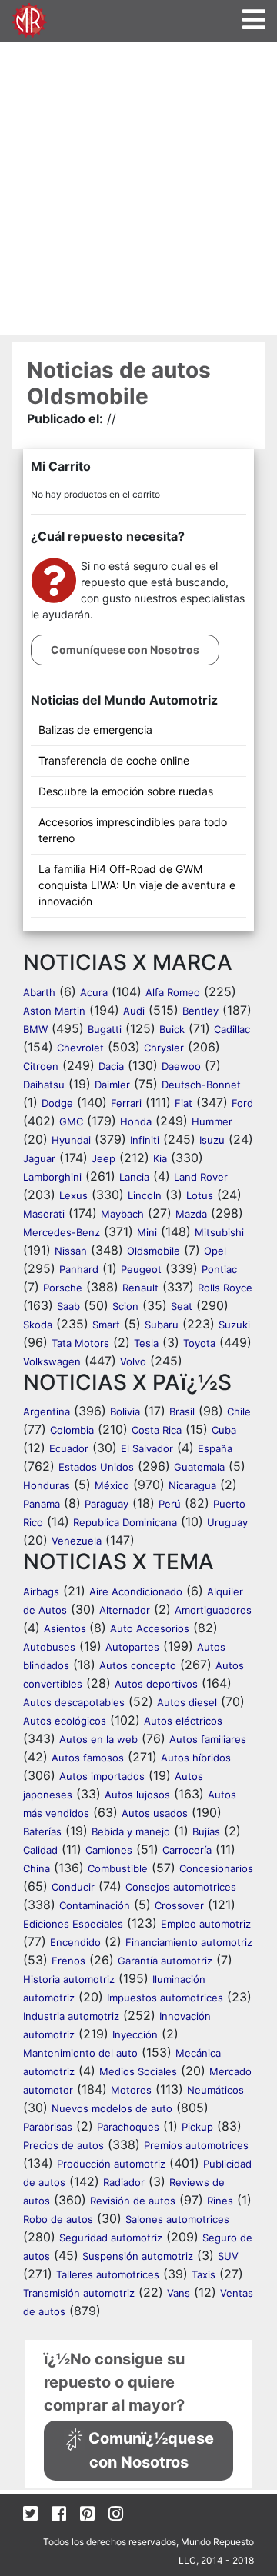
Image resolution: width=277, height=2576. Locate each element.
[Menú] (254, 20)
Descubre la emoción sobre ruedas (126, 791)
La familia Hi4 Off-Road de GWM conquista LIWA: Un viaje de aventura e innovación (137, 885)
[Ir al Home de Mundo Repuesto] (29, 19)
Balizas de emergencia (95, 730)
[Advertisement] (138, 188)
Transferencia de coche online (114, 760)
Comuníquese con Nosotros (125, 650)
